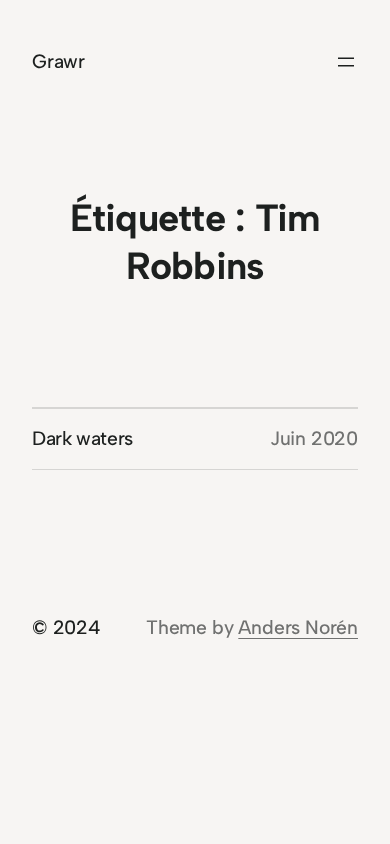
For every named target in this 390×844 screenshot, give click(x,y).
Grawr (58, 61)
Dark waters (82, 438)
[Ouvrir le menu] (346, 62)
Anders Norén (298, 627)
